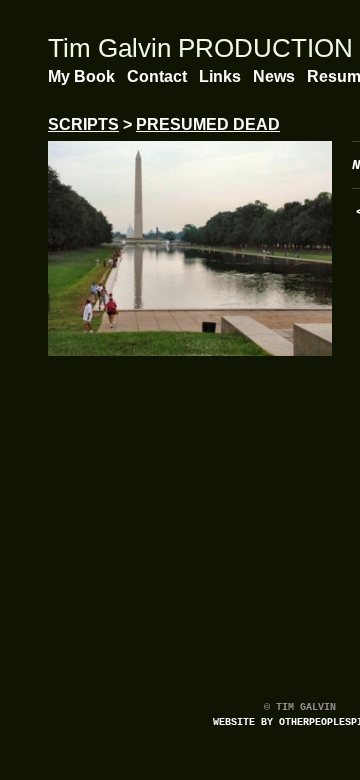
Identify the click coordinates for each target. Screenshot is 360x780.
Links (220, 76)
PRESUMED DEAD (208, 124)
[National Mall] (190, 249)
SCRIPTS (83, 124)
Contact (157, 76)
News (274, 76)
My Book (81, 76)
